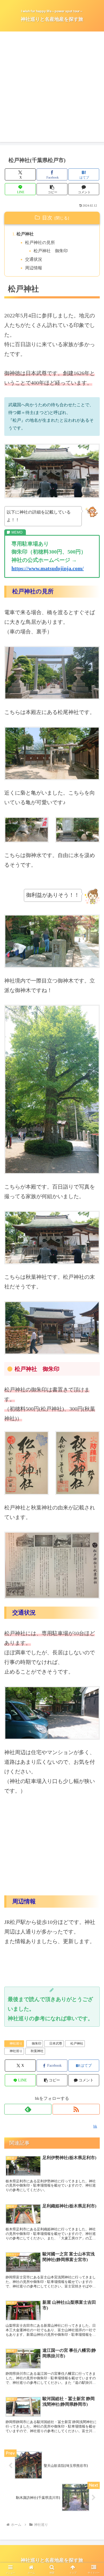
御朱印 (37, 2044)
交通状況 (34, 259)
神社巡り (16, 2044)
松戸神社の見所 (40, 242)
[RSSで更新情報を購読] (76, 2109)
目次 (47, 218)
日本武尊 (56, 2044)
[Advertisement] (52, 90)
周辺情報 (34, 268)
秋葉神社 (37, 2051)
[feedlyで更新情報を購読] (28, 2109)
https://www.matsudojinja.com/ (48, 568)
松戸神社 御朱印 (51, 251)
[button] (52, 189)
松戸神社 (25, 234)
